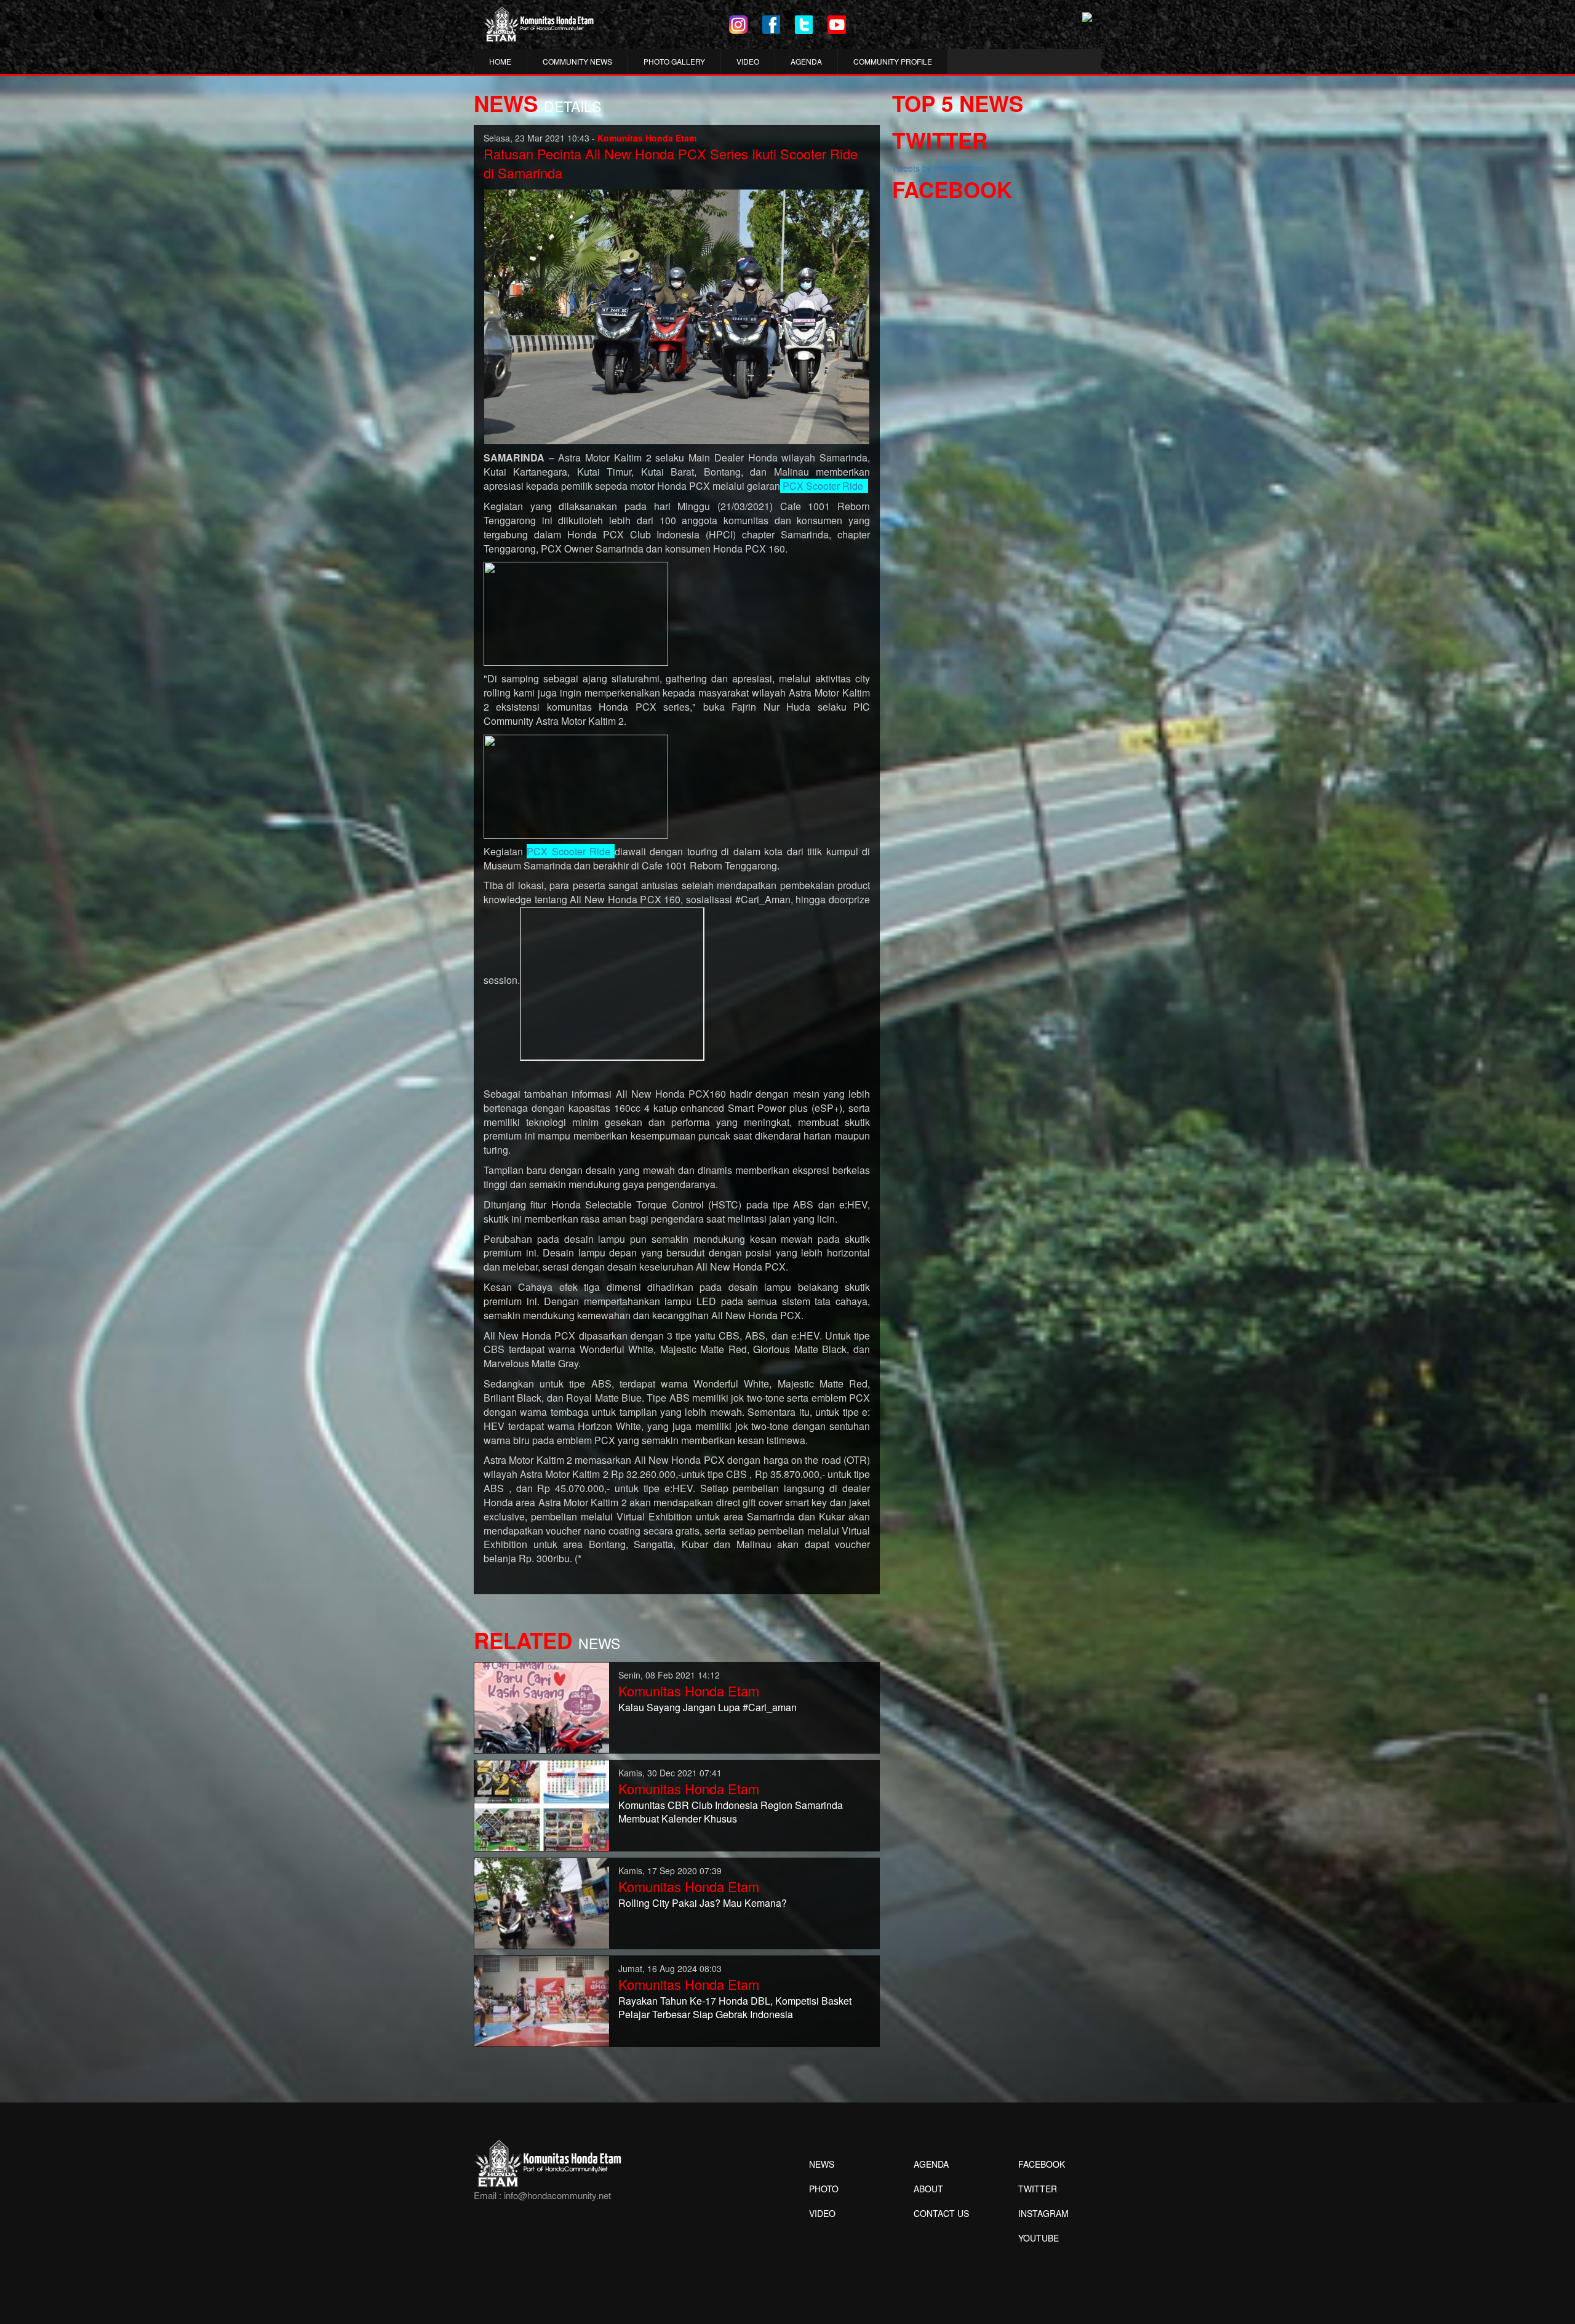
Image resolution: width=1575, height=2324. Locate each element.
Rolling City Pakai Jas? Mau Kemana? (703, 1903)
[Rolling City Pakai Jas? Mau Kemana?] (542, 1902)
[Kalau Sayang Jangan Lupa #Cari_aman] (542, 1706)
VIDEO (748, 61)
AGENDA (806, 61)
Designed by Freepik (1037, 2256)
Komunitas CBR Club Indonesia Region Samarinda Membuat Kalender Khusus (731, 1812)
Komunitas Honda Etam (689, 1691)
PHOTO (824, 2189)
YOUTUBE (1039, 2238)
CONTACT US (941, 2213)
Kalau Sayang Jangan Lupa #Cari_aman (708, 1707)
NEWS (822, 2164)
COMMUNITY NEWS (577, 61)
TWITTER (1038, 2189)
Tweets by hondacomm (937, 168)
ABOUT (928, 2189)
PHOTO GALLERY (674, 61)
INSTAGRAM (1043, 2213)
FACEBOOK (1042, 2164)
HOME (500, 61)
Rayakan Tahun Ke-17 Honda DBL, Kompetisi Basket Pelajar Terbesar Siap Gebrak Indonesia (735, 2008)
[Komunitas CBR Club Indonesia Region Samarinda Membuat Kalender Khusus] (542, 1804)
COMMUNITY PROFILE (893, 61)
